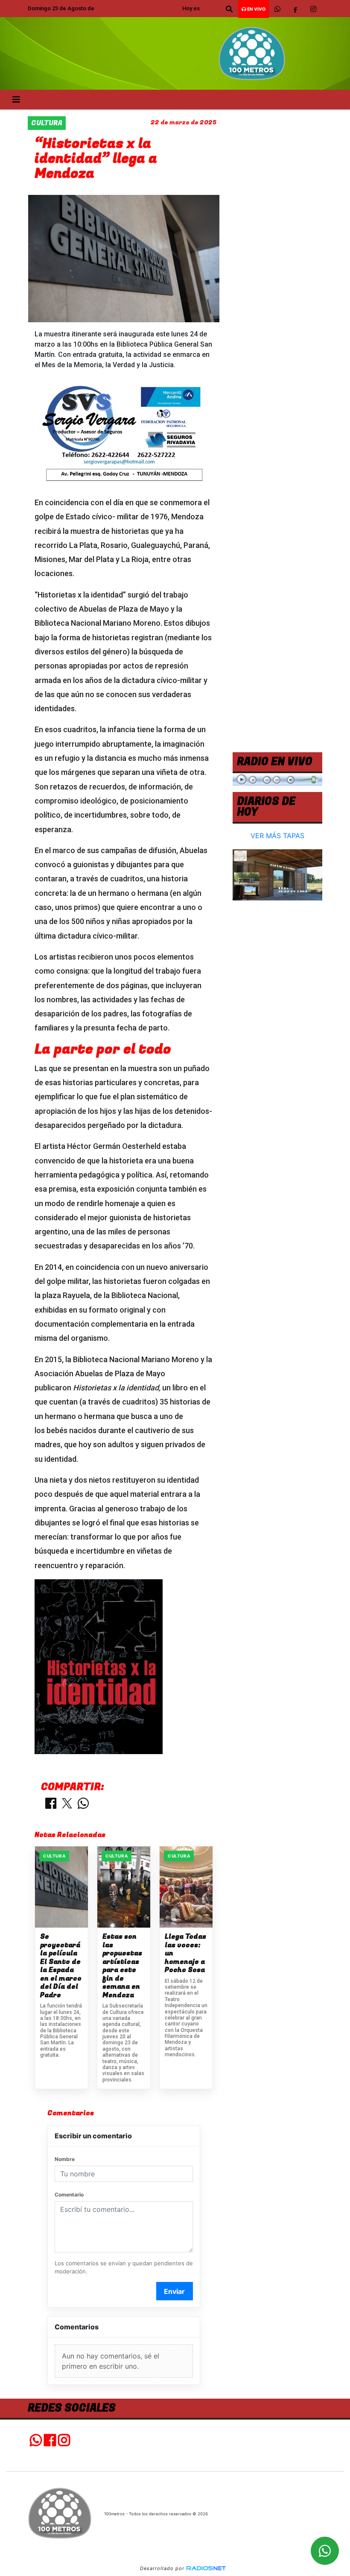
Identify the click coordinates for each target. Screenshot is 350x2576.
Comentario (69, 2195)
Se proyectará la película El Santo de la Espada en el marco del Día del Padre (61, 1966)
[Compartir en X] (67, 1804)
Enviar (174, 2291)
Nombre (65, 2159)
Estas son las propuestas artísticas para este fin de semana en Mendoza (122, 1966)
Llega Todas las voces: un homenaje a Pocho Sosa (185, 1954)
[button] (229, 9)
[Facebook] (295, 9)
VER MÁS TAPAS (277, 836)
